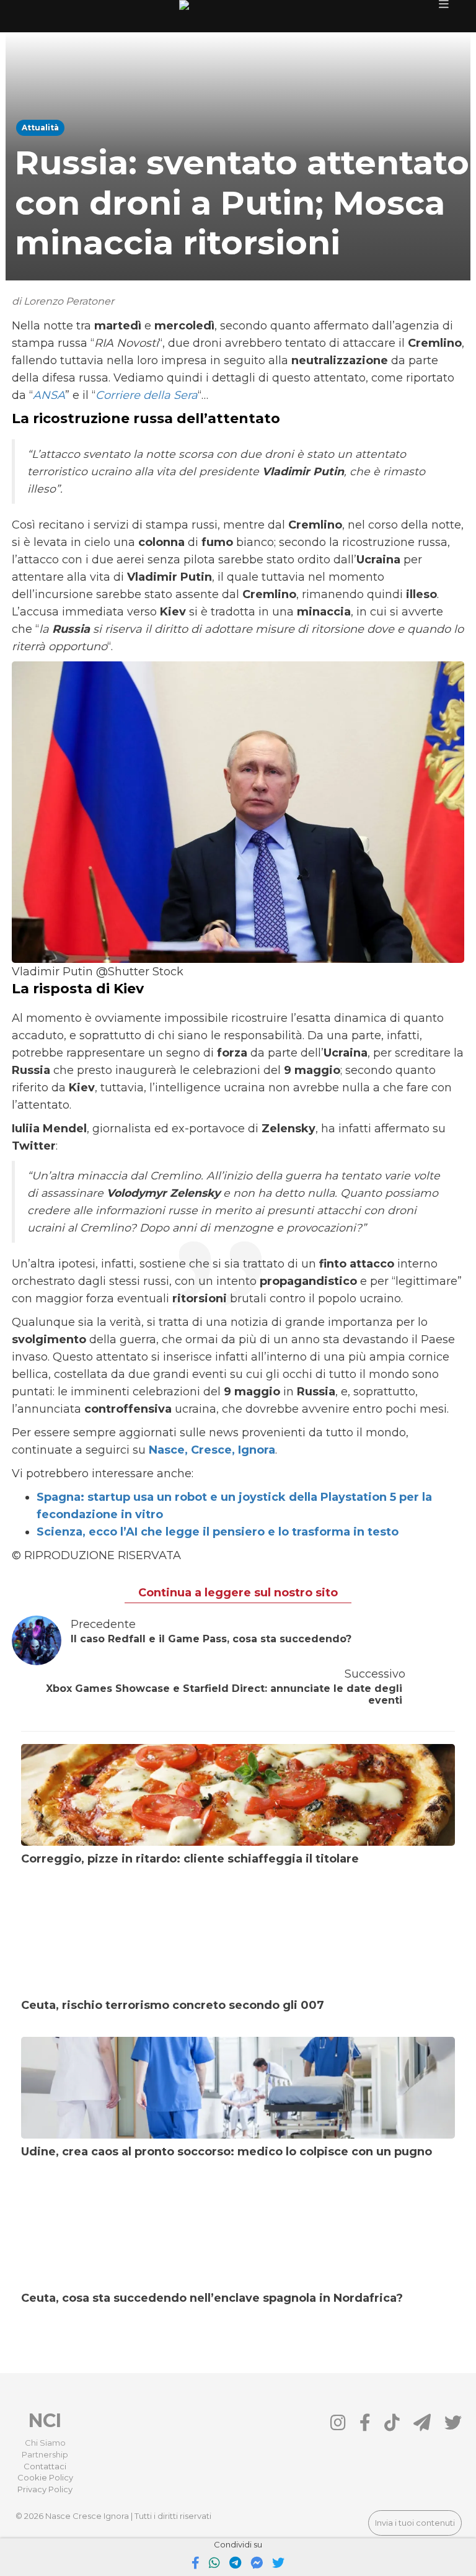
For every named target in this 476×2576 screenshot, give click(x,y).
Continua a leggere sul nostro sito (238, 1593)
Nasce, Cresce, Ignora (212, 1450)
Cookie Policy (45, 2477)
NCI (45, 2421)
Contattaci (45, 2466)
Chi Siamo (45, 2443)
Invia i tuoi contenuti (415, 2523)
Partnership (45, 2454)
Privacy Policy (45, 2489)
